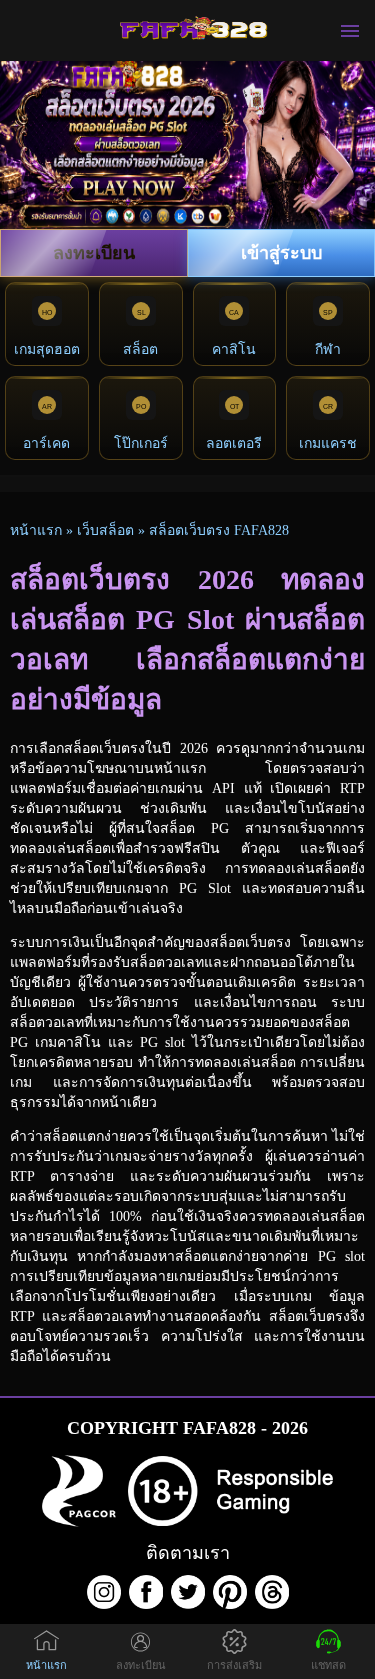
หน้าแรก (36, 530)
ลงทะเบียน (94, 253)
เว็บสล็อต (105, 530)
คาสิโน (234, 349)
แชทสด (328, 1665)
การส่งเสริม (234, 1665)
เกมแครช (328, 443)
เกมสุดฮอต (47, 349)
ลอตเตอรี (234, 443)
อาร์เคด (46, 443)
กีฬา (328, 349)
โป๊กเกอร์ (141, 443)
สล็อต (140, 349)
